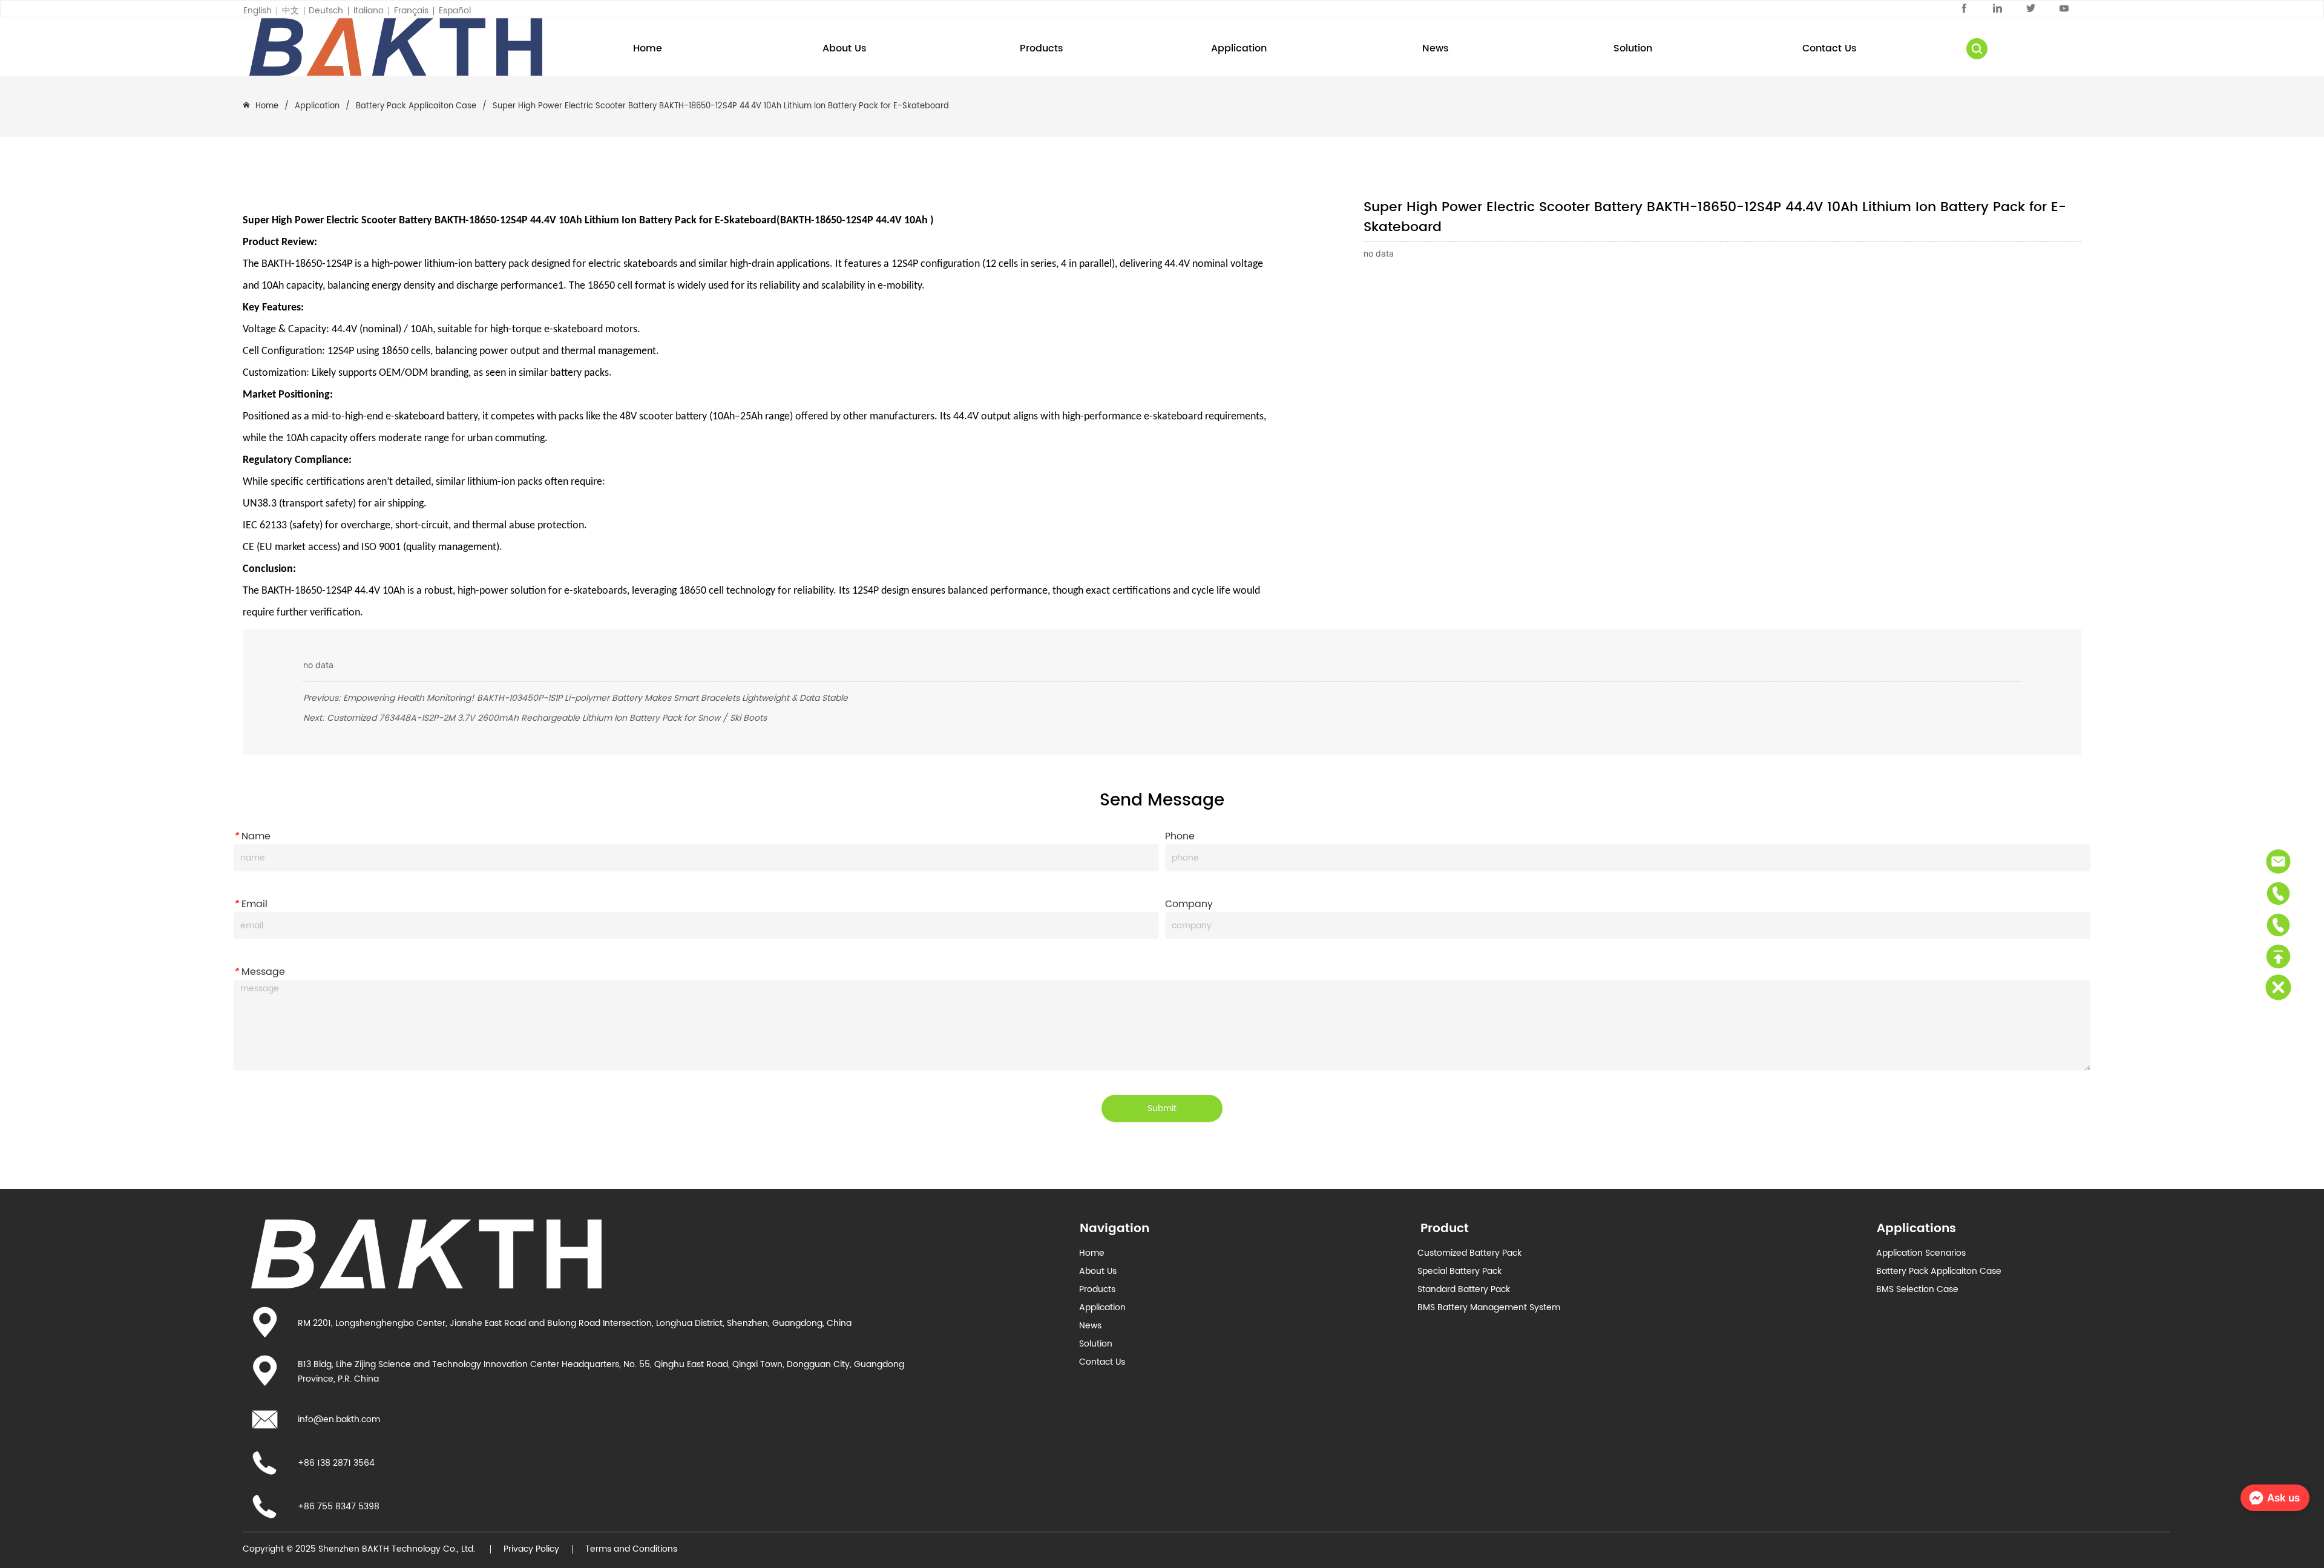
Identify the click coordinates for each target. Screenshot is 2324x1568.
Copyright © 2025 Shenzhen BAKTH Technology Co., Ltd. (360, 1549)
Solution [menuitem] (1633, 48)
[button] (1042, 48)
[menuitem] (1042, 48)
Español (455, 11)
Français (411, 11)
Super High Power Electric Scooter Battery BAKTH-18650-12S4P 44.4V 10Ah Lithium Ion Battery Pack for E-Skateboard (721, 106)
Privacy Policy (531, 1549)
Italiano (369, 11)
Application (317, 106)
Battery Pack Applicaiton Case (416, 106)
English (258, 11)
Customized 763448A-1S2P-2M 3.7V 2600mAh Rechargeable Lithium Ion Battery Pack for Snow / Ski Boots (547, 718)
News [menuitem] (1436, 48)
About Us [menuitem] (845, 48)
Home (267, 106)
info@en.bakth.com (339, 1419)
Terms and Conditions (631, 1549)
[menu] (1239, 48)
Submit (1162, 1108)
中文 (290, 11)
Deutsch (326, 11)
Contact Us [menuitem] (1830, 48)
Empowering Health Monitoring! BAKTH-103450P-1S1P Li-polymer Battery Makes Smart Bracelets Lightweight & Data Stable (596, 698)
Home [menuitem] (648, 48)
